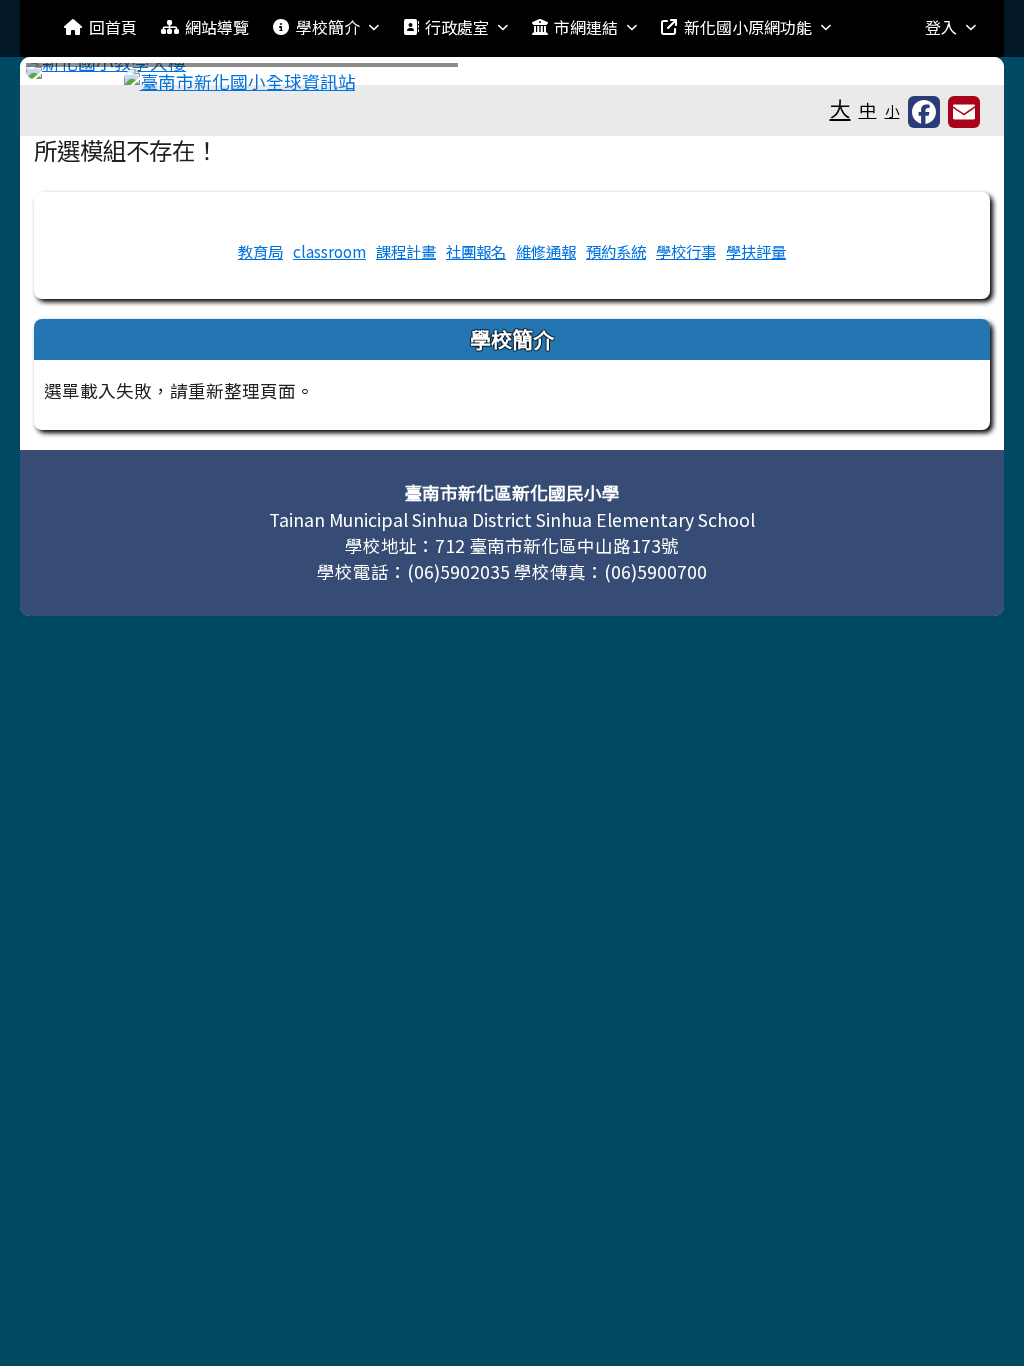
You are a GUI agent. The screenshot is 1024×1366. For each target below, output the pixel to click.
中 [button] (868, 109)
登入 (941, 27)
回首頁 (113, 27)
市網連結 (586, 27)
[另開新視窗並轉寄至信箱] (964, 112)
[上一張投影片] (74, 75)
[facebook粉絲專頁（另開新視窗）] (924, 112)
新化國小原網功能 (748, 27)
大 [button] (840, 108)
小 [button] (892, 110)
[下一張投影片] (950, 75)
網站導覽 (217, 27)
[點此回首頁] (511, 71)
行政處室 (457, 27)
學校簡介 (328, 27)
